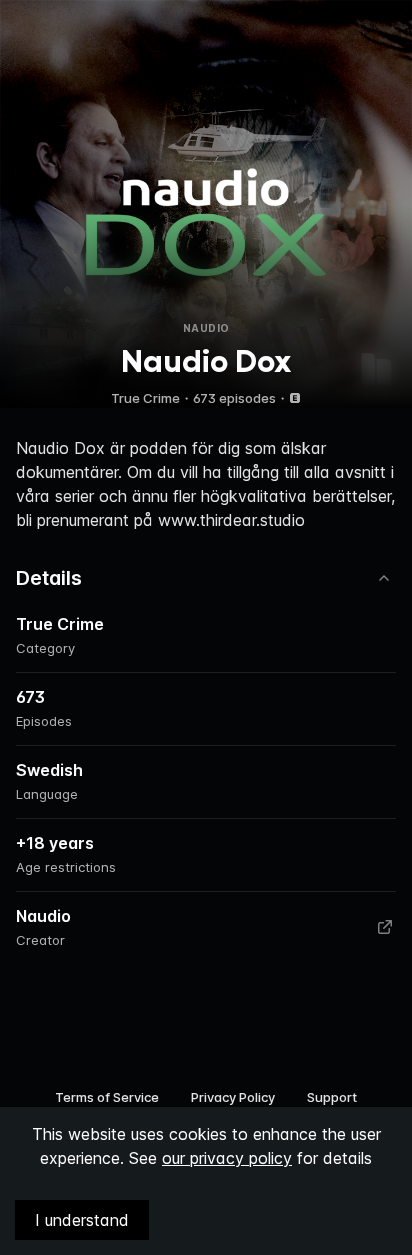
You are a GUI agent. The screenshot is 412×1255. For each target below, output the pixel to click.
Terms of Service (107, 1097)
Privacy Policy (233, 1097)
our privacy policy (227, 1158)
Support (332, 1097)
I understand (82, 1220)
